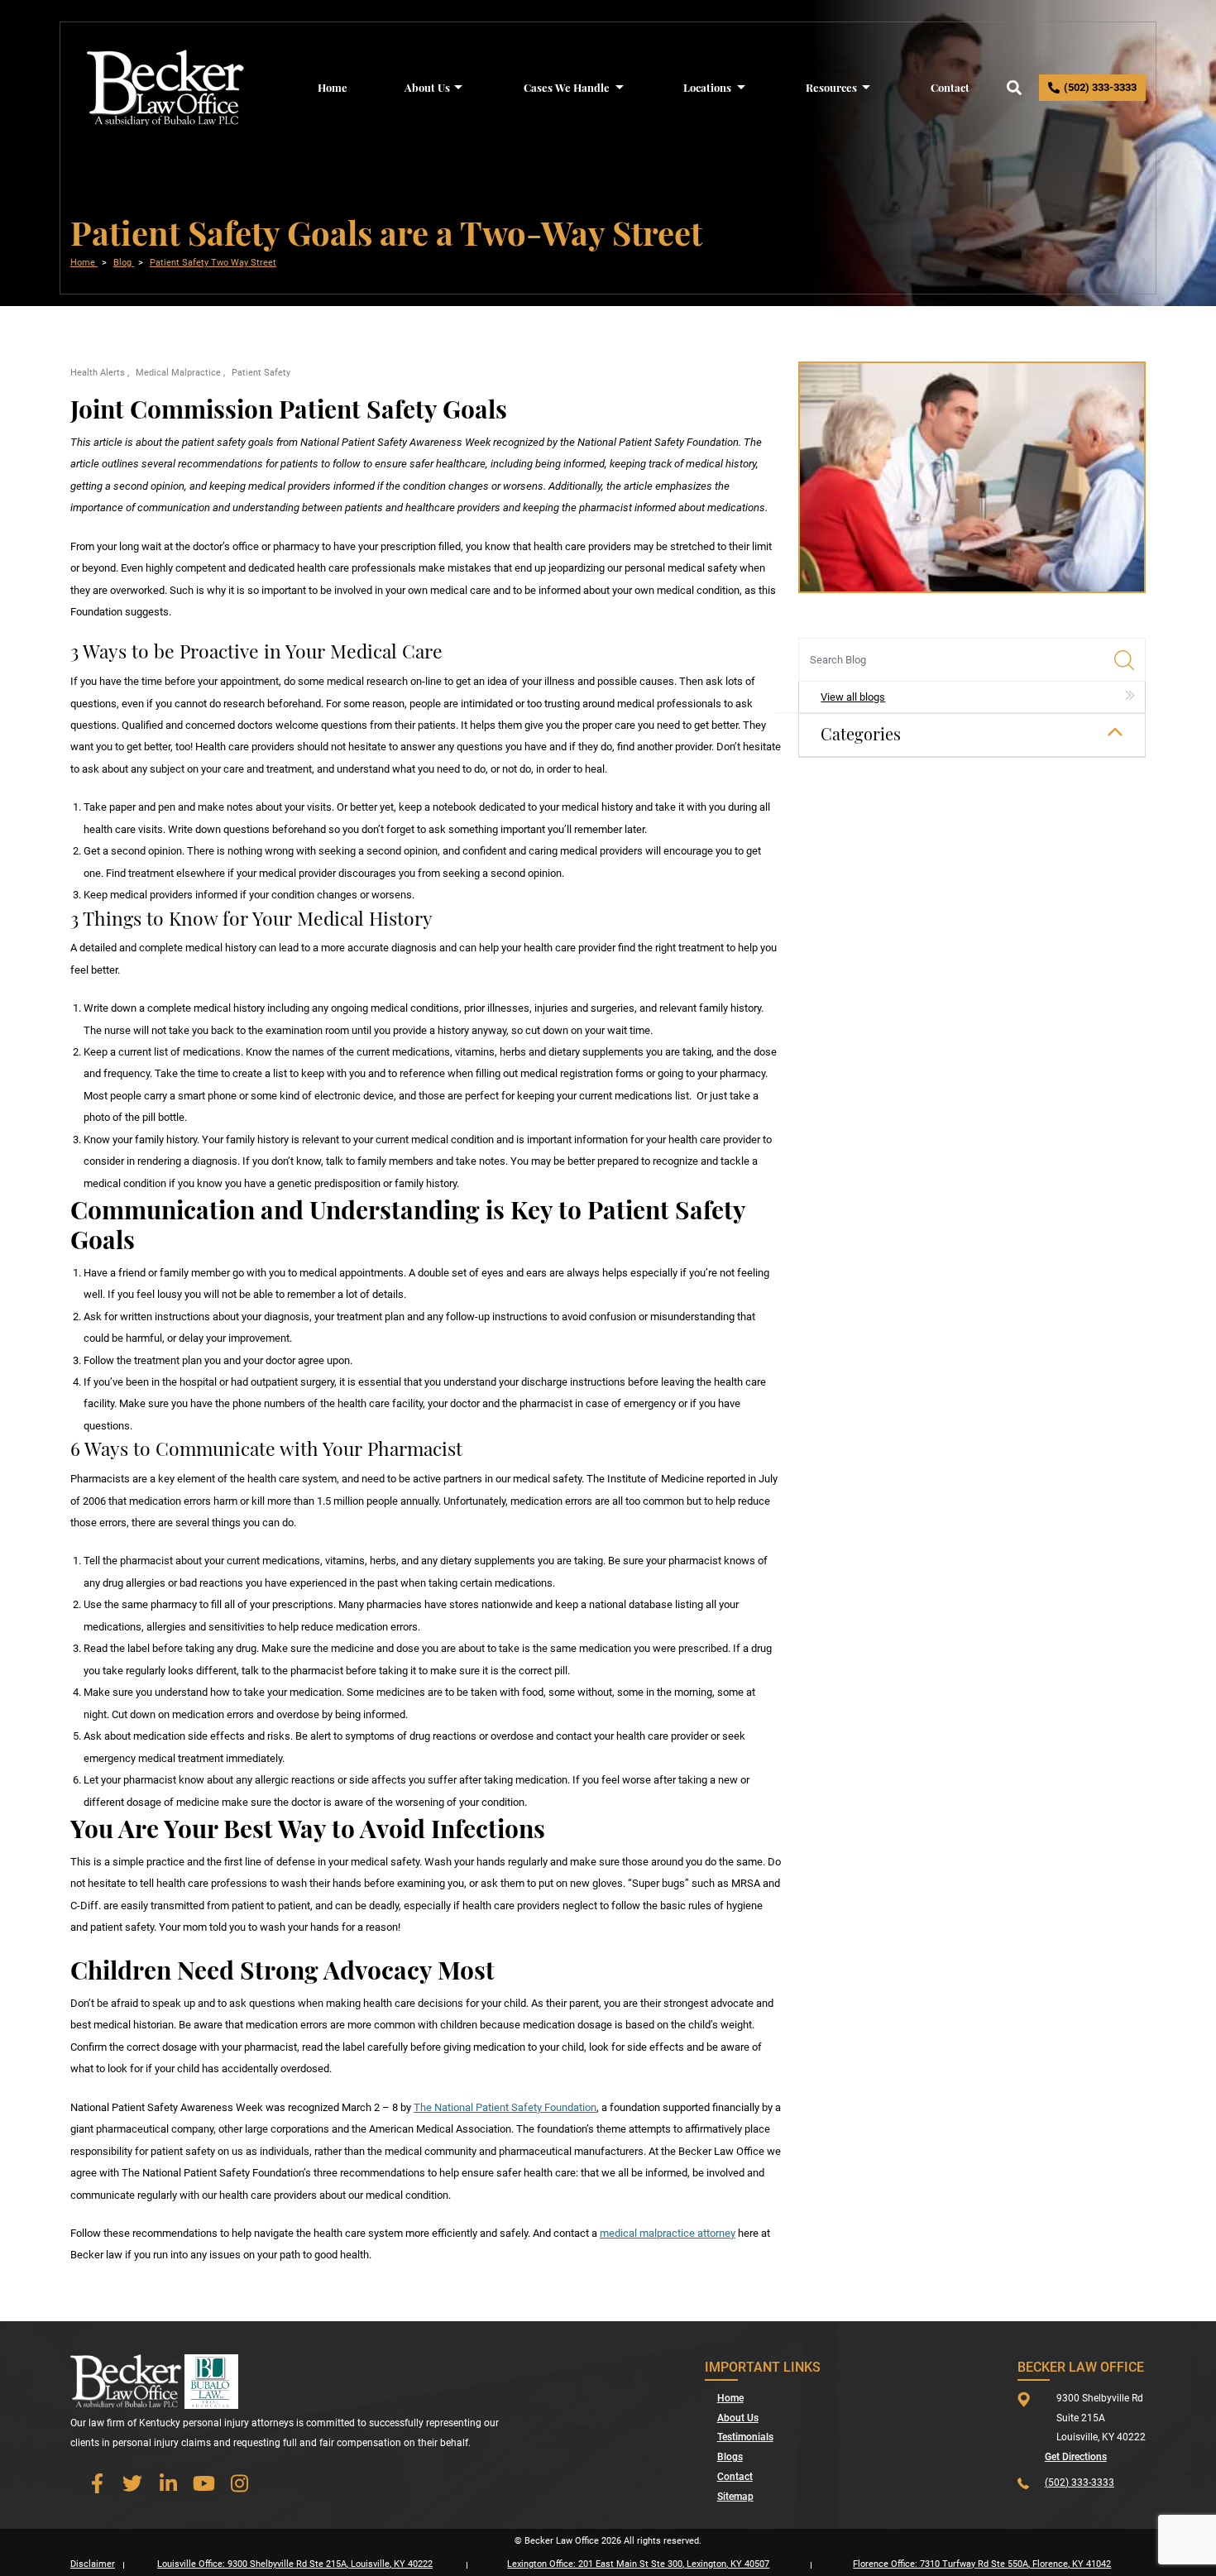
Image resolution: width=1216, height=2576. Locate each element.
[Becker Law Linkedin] (168, 2483)
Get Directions (1076, 2457)
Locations (707, 87)
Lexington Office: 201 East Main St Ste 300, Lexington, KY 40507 (638, 2564)
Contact (950, 87)
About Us (427, 87)
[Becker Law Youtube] (203, 2483)
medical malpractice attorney (668, 2233)
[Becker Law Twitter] (132, 2483)
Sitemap (735, 2497)
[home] (166, 86)
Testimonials (745, 2437)
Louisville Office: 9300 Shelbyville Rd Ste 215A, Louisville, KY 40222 (295, 2564)
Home (333, 87)
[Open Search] (1014, 88)
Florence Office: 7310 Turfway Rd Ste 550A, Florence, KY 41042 (982, 2564)
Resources (831, 87)
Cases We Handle (567, 87)
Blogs (730, 2457)
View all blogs (853, 697)
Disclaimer (93, 2564)
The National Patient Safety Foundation (505, 2107)
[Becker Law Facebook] (97, 2483)
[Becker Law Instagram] (239, 2483)
